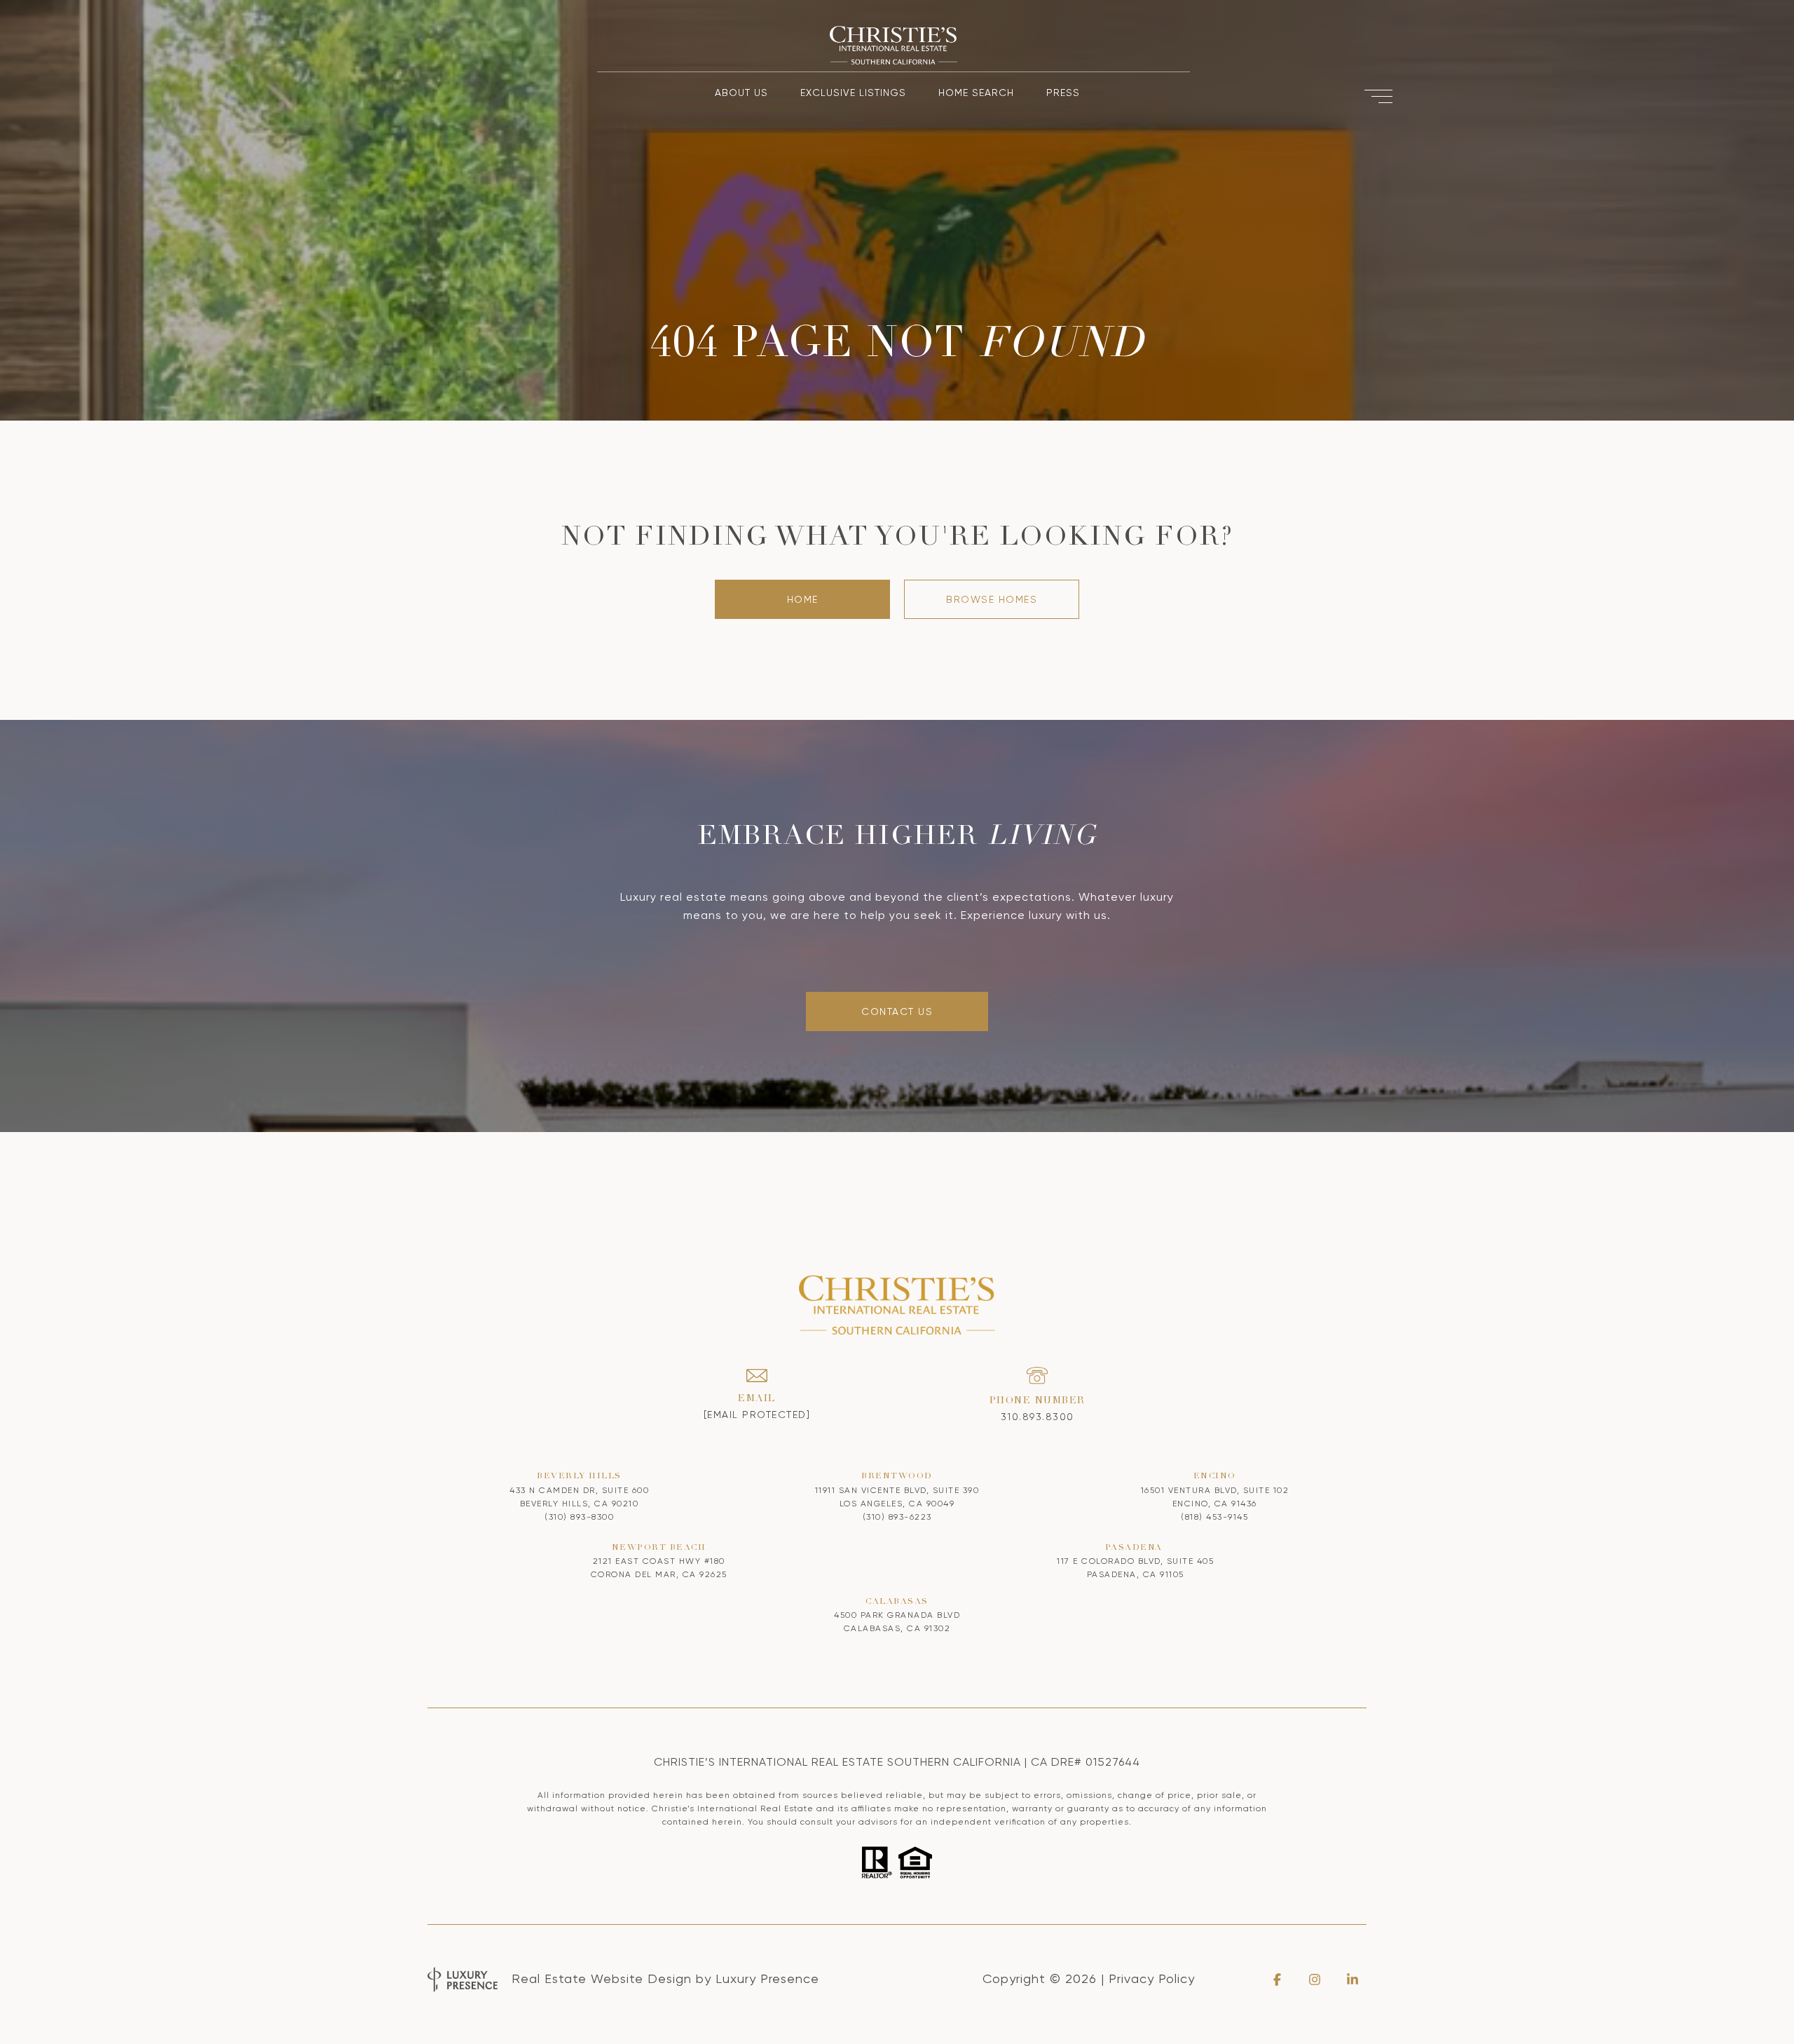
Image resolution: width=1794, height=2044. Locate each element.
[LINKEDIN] (1353, 1980)
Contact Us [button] (897, 1011)
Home (803, 599)
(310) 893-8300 (579, 1517)
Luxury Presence (767, 1978)
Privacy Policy (1152, 1978)
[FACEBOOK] (1277, 1980)
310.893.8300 (1038, 1417)
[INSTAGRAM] (1315, 1980)
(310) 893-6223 (897, 1517)
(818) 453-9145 (1214, 1517)
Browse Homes (992, 599)
